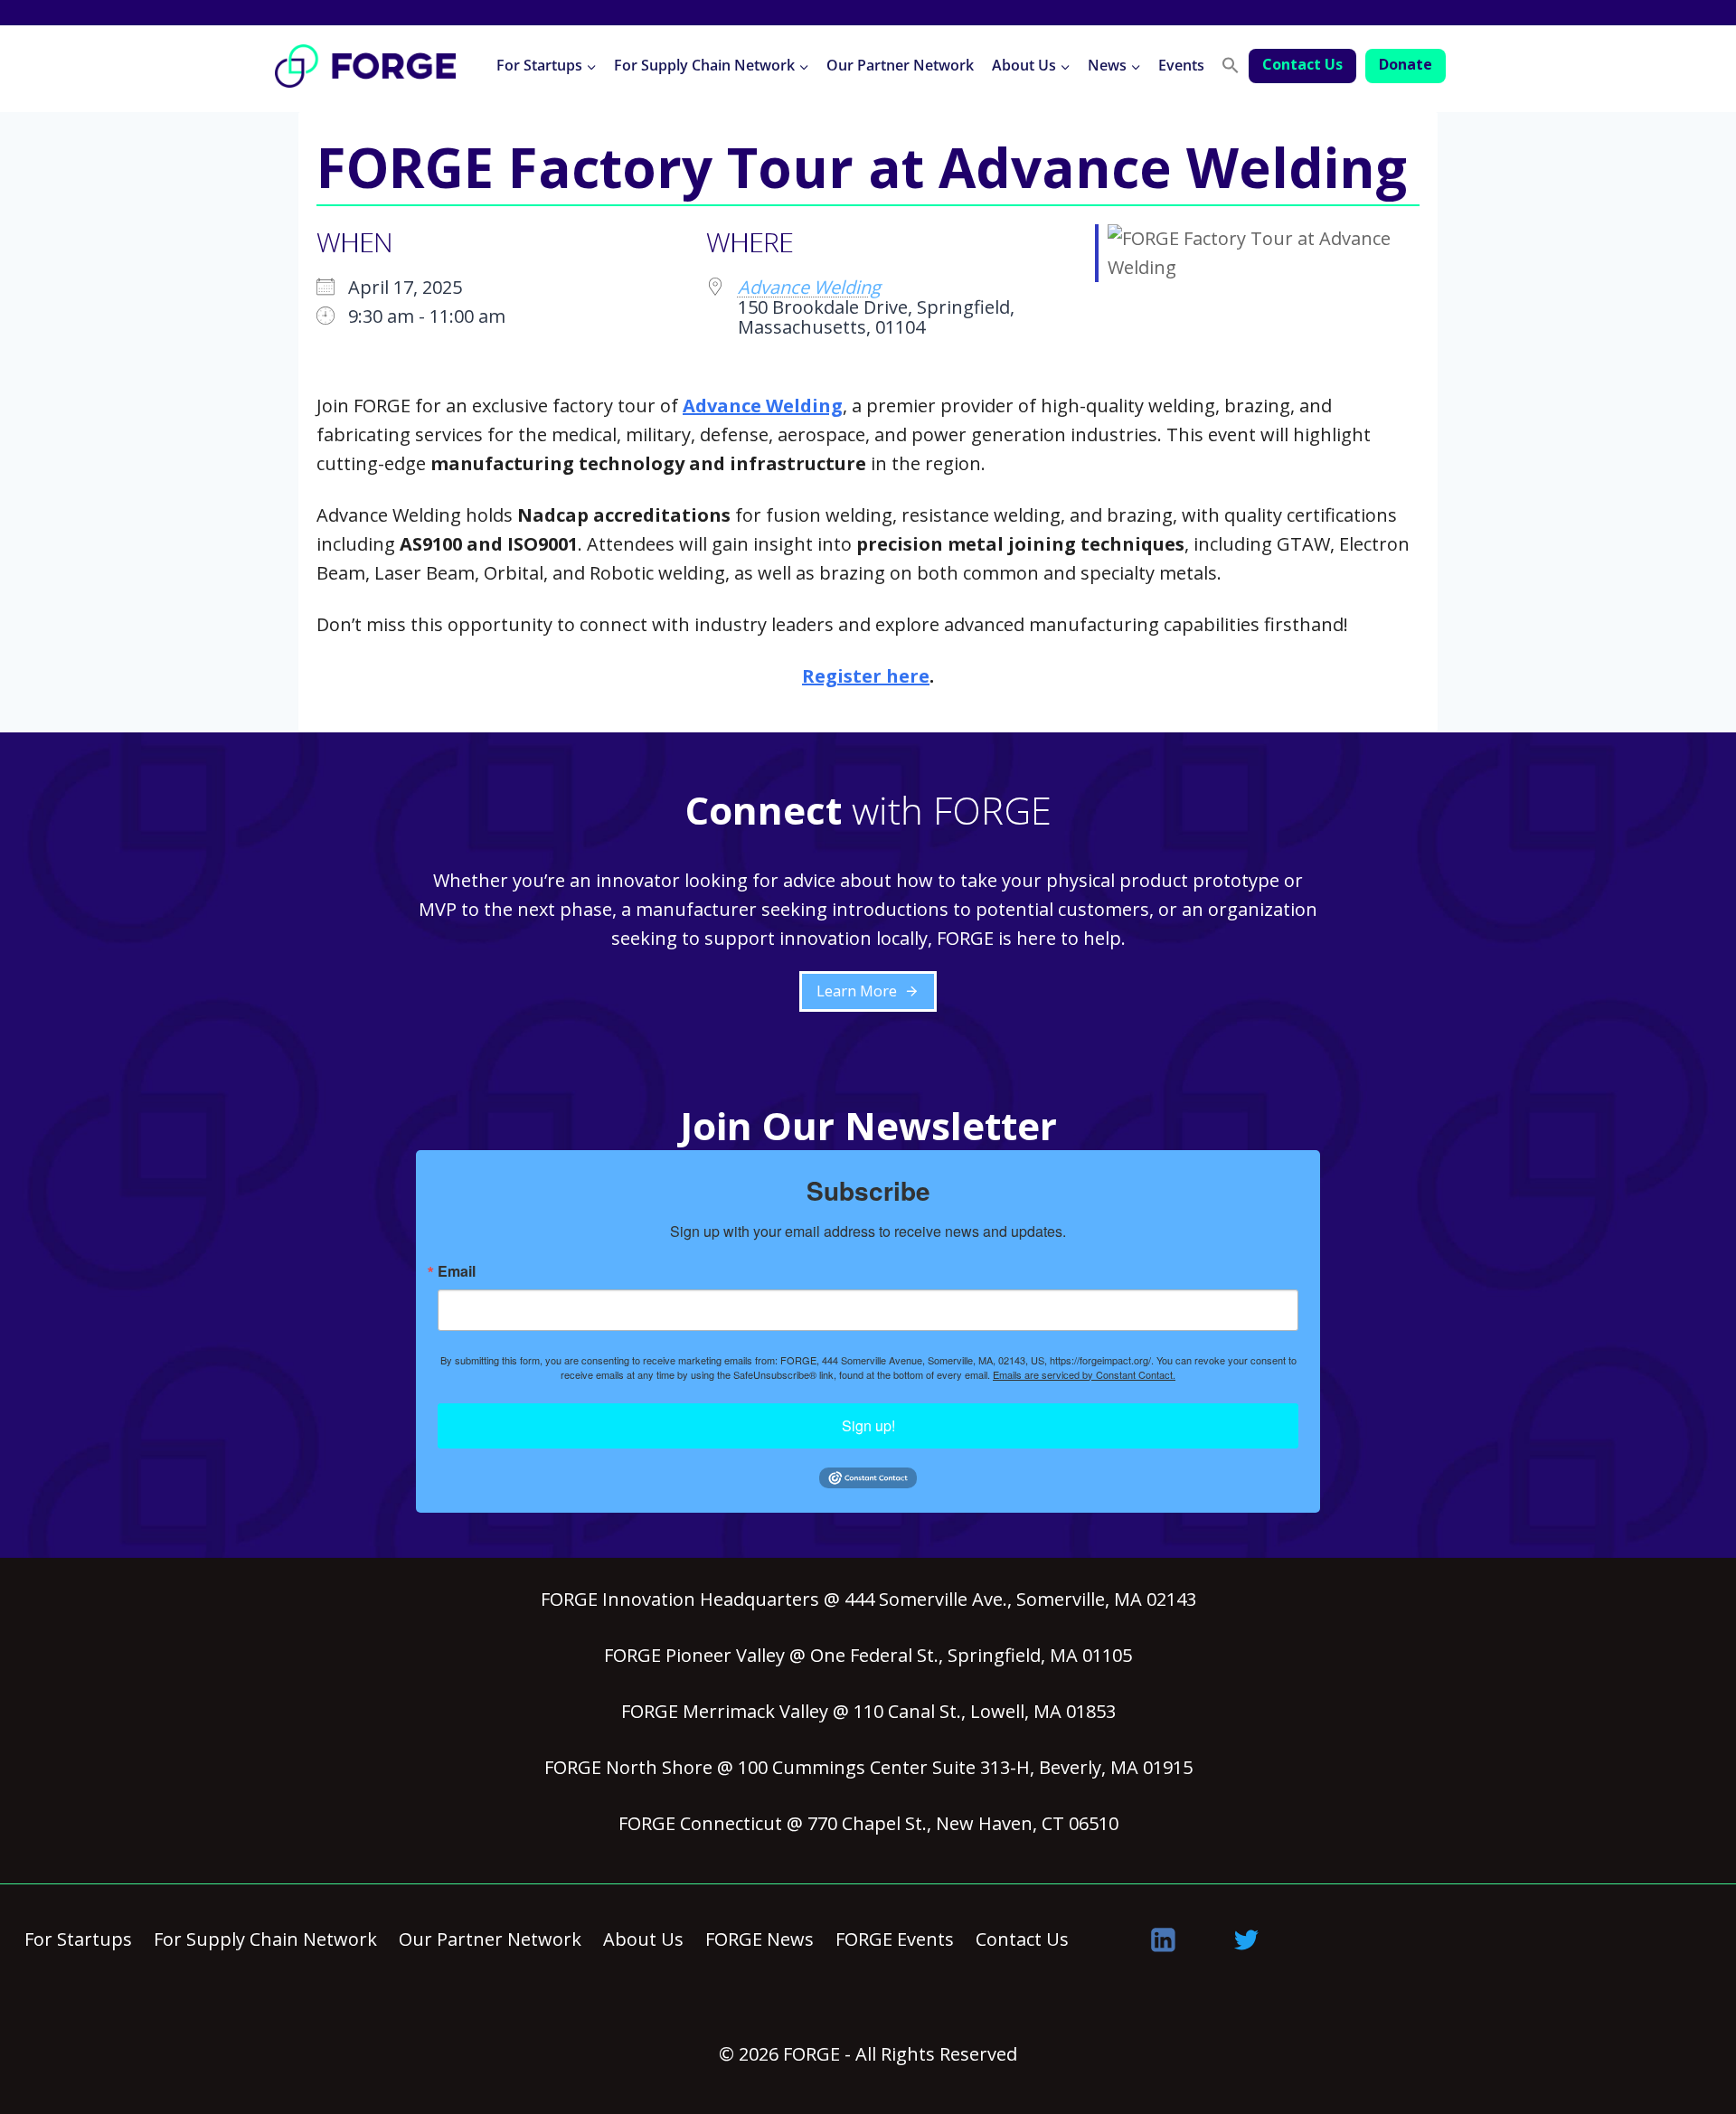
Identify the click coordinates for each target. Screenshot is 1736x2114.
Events (1181, 65)
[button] (1230, 66)
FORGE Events (895, 1939)
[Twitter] (1247, 1939)
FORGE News (759, 1939)
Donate (1406, 64)
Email (457, 1271)
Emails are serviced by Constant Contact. (1084, 1374)
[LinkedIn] (1164, 1939)
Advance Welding (809, 287)
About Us (643, 1939)
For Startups (78, 1939)
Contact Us (1302, 64)
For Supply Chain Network (265, 1939)
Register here (866, 676)
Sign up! (868, 1425)
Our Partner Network (900, 65)
